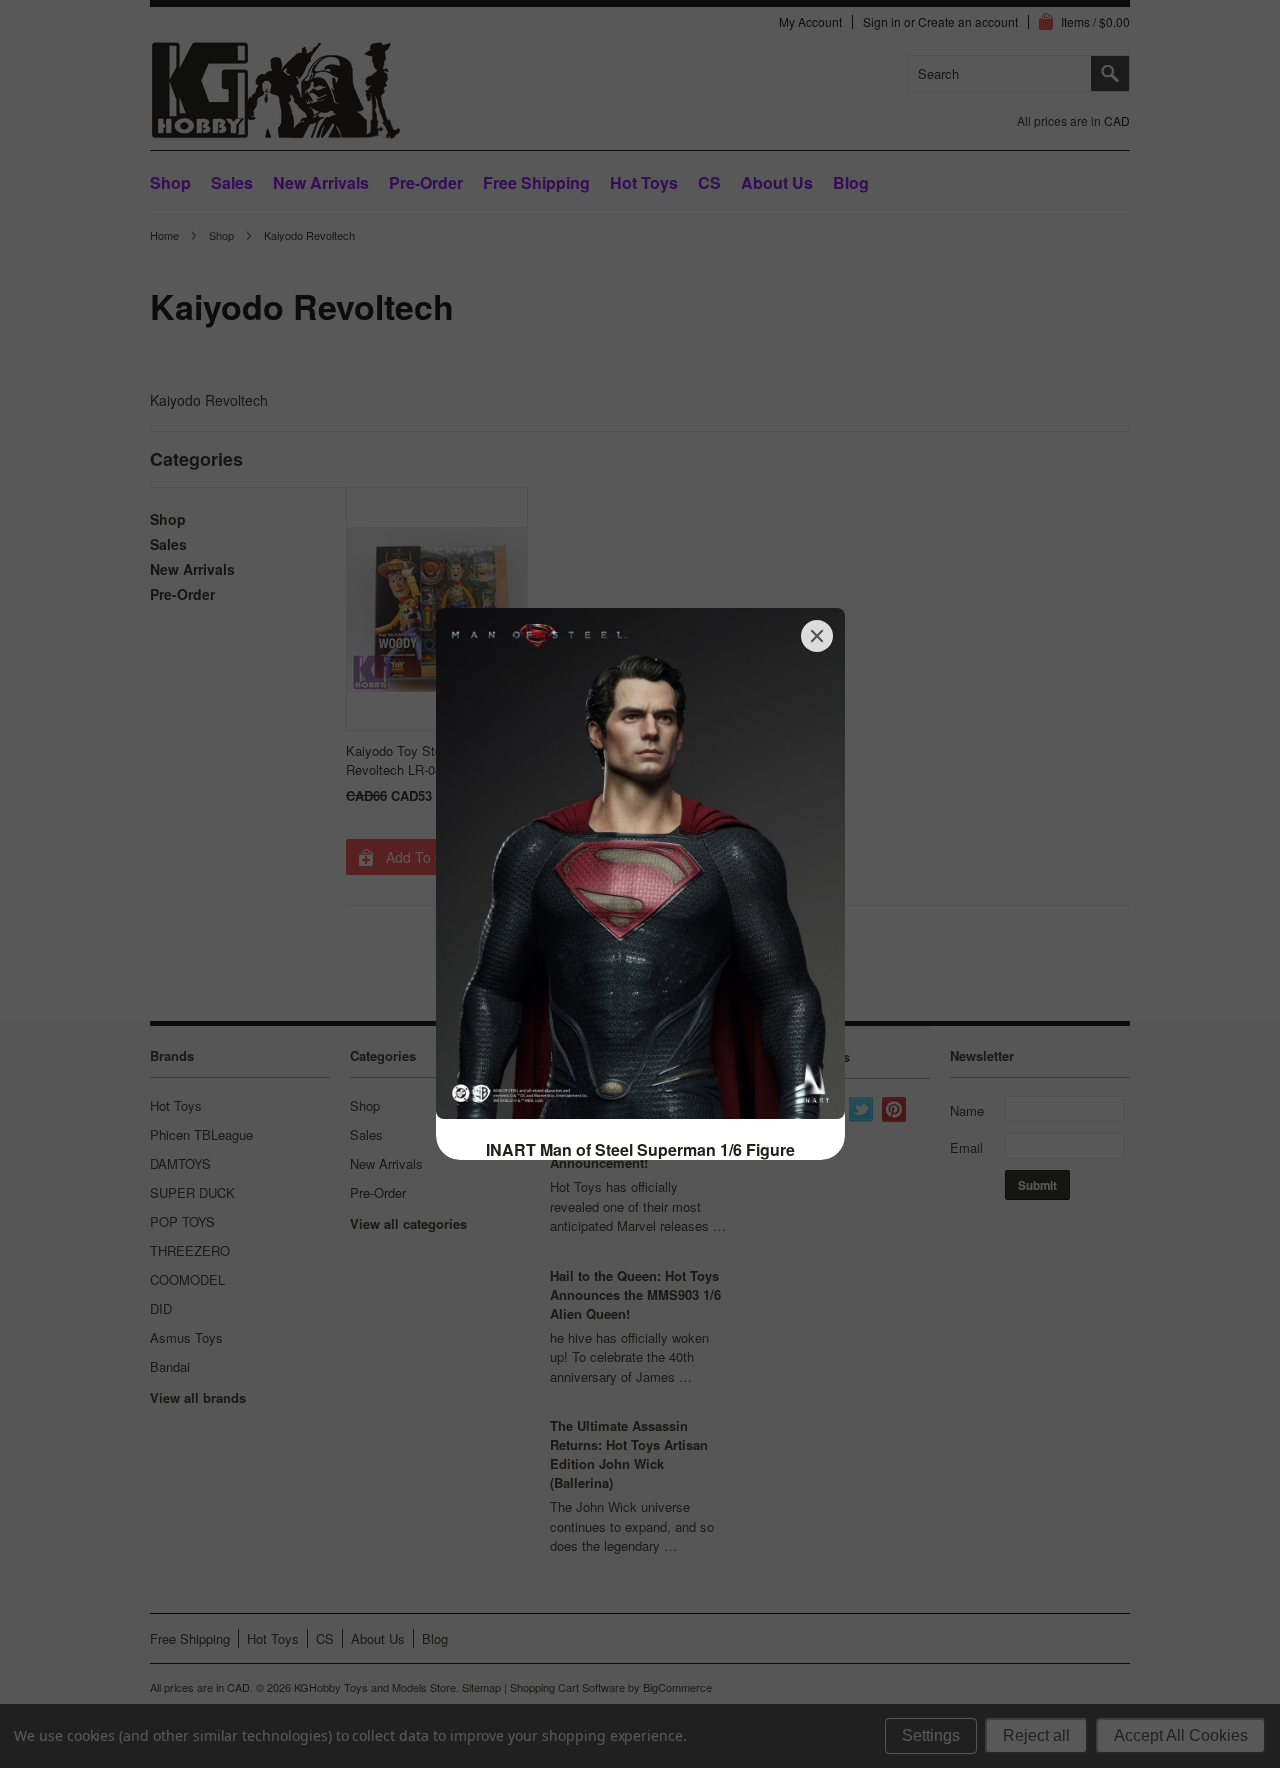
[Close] (817, 636)
